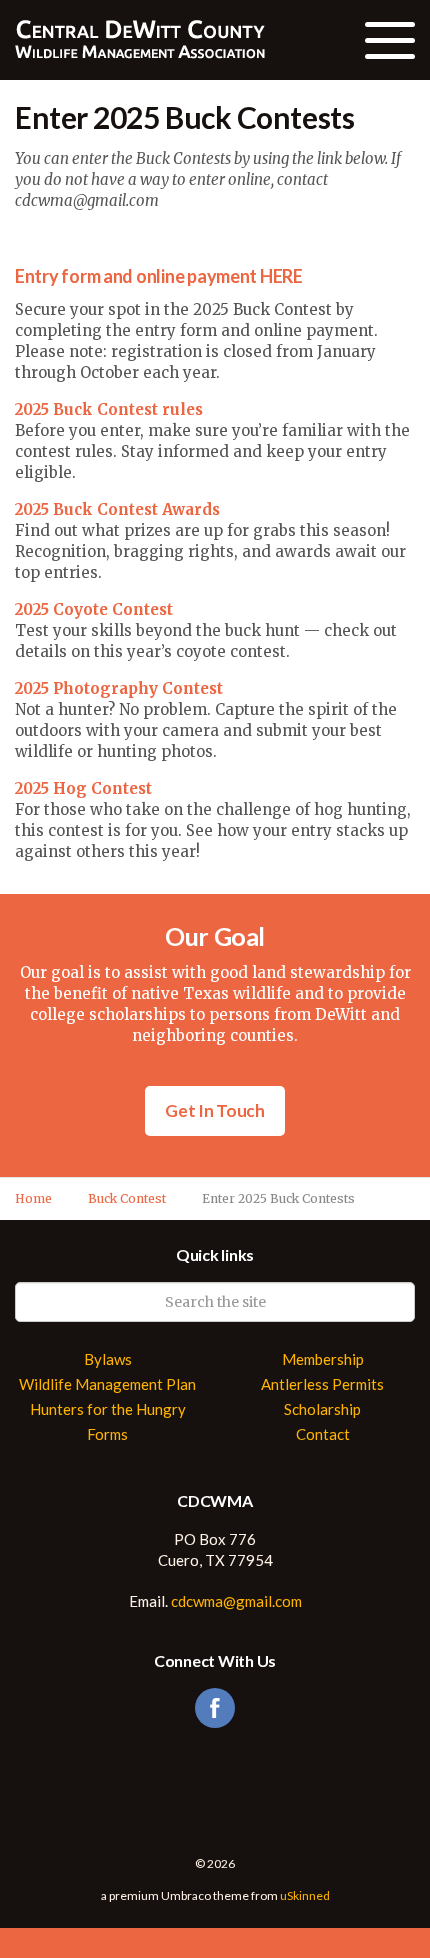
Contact (323, 1434)
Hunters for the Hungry (108, 1409)
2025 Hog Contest (83, 788)
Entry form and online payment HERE (159, 276)
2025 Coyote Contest (94, 609)
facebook (215, 1708)
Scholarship (322, 1409)
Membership (323, 1359)
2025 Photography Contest (119, 688)
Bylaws (108, 1359)
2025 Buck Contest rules (109, 409)
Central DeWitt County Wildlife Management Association (140, 39)
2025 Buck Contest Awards (117, 509)
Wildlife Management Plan (107, 1384)
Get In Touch (215, 1110)
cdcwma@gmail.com (236, 1601)
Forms (107, 1434)
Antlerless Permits (322, 1384)
